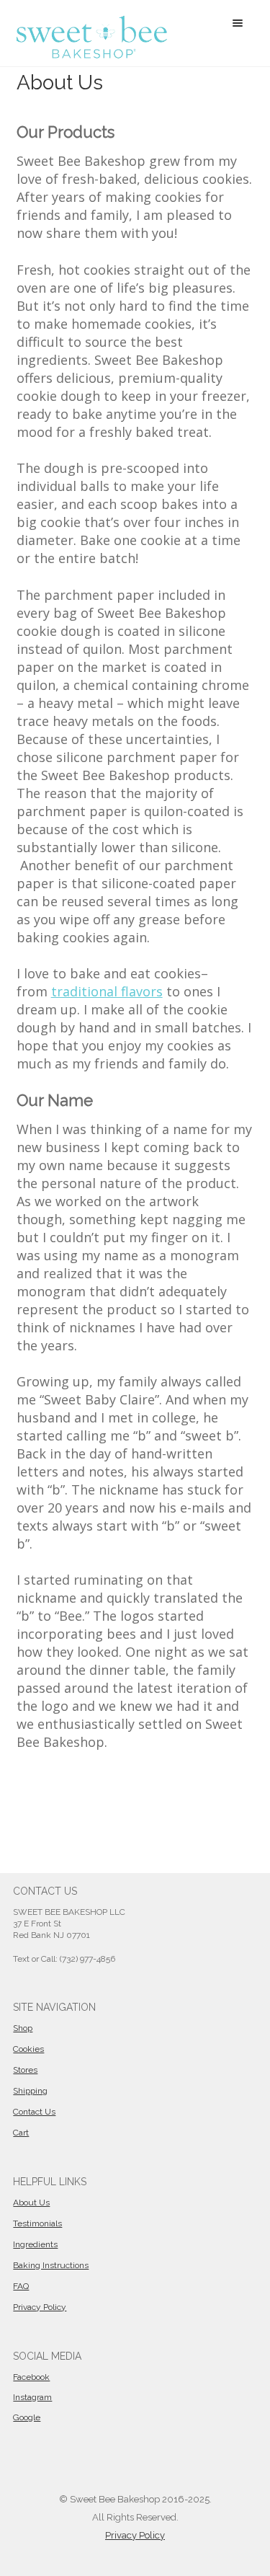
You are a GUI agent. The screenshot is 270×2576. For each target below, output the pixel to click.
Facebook (31, 2377)
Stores (25, 2070)
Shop (23, 2028)
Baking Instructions (51, 2265)
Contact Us (34, 2112)
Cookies (28, 2049)
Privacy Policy (40, 2307)
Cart (21, 2133)
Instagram (32, 2397)
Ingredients (35, 2244)
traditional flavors (107, 991)
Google (27, 2417)
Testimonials (37, 2223)
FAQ (21, 2286)
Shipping (30, 2091)
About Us (31, 2203)
